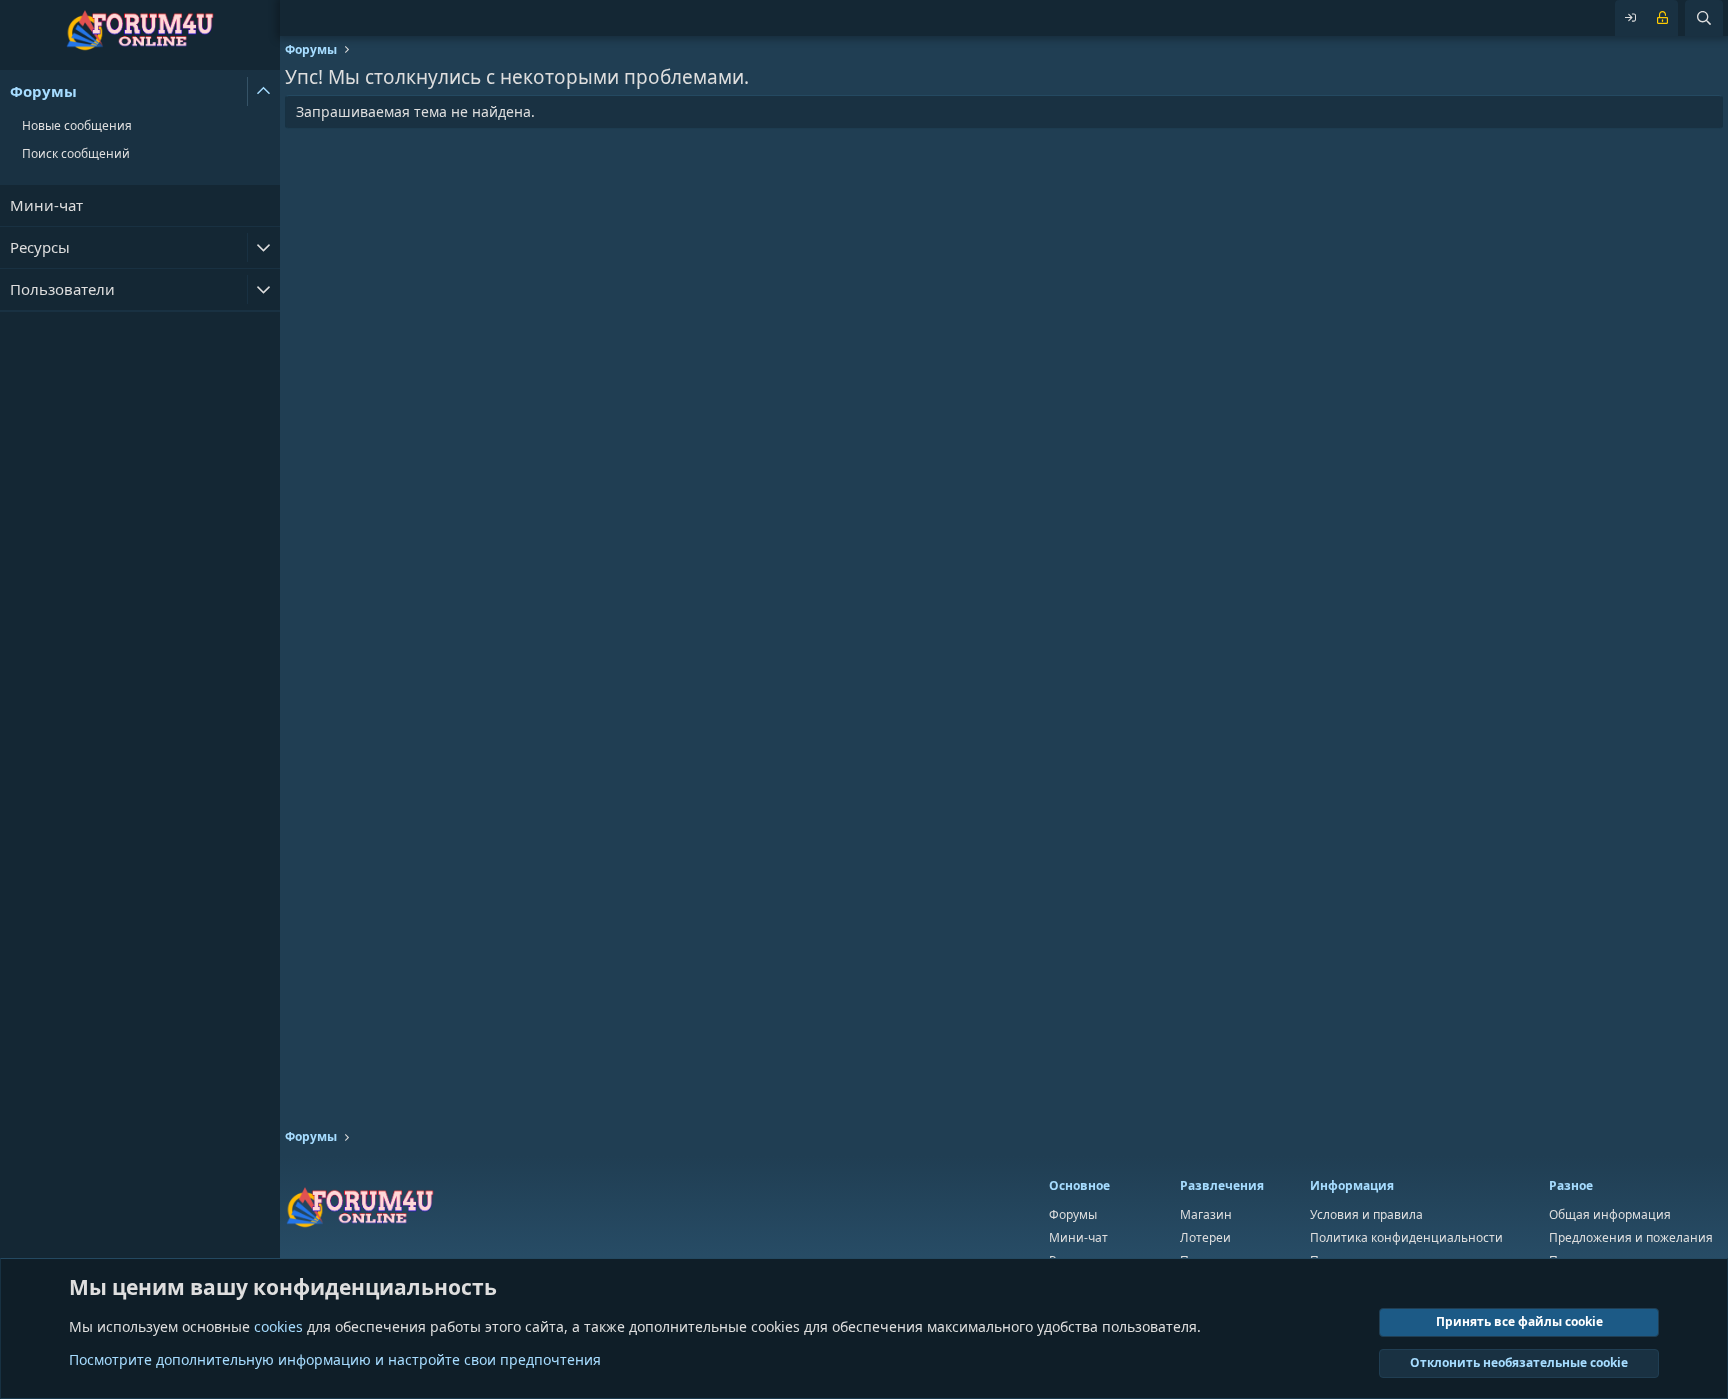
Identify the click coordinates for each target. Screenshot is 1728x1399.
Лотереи (1205, 1237)
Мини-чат (46, 205)
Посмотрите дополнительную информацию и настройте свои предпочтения (335, 1359)
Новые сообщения (77, 125)
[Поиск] (1704, 18)
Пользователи (62, 289)
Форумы (43, 91)
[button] (263, 91)
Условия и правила (1366, 1214)
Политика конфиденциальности (1406, 1237)
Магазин (1206, 1214)
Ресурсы (40, 247)
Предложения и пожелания (1631, 1237)
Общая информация (1610, 1214)
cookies (278, 1326)
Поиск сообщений (76, 153)
